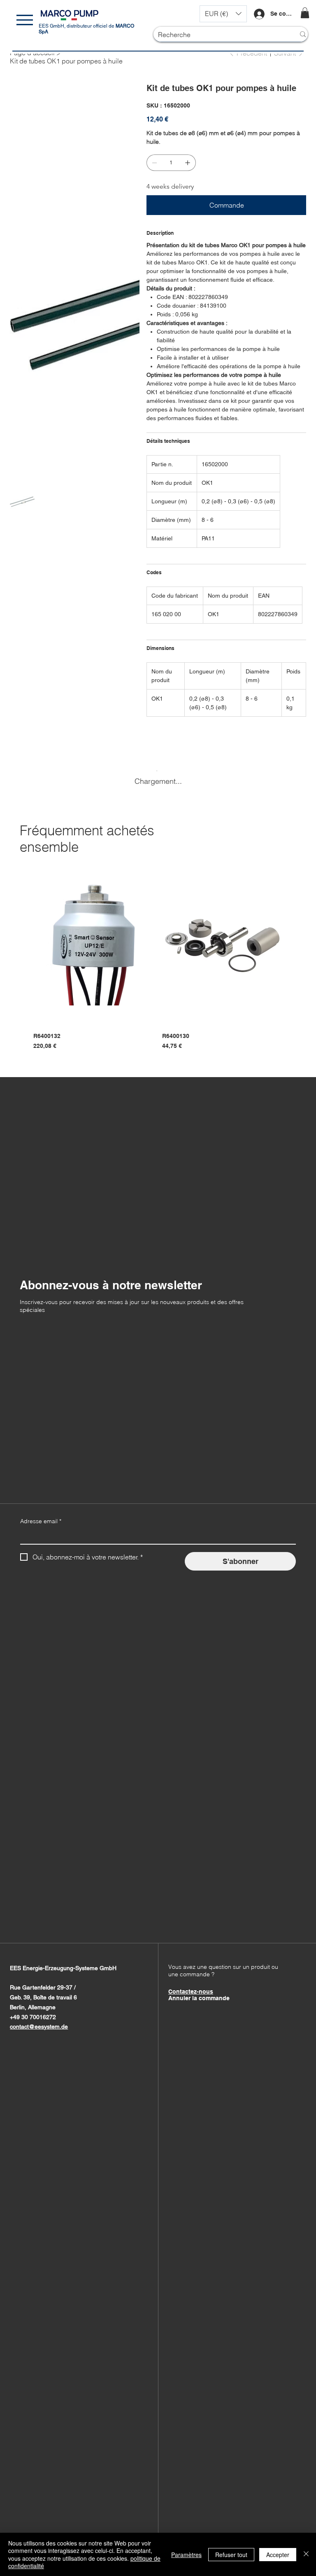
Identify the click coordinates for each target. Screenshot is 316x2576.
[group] (158, 957)
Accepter (278, 2555)
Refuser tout (231, 2555)
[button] (223, 14)
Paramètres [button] (186, 2555)
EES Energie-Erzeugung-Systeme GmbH (63, 1968)
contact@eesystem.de (39, 2027)
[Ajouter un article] (188, 163)
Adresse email (41, 1521)
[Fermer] (306, 2554)
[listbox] (223, 14)
